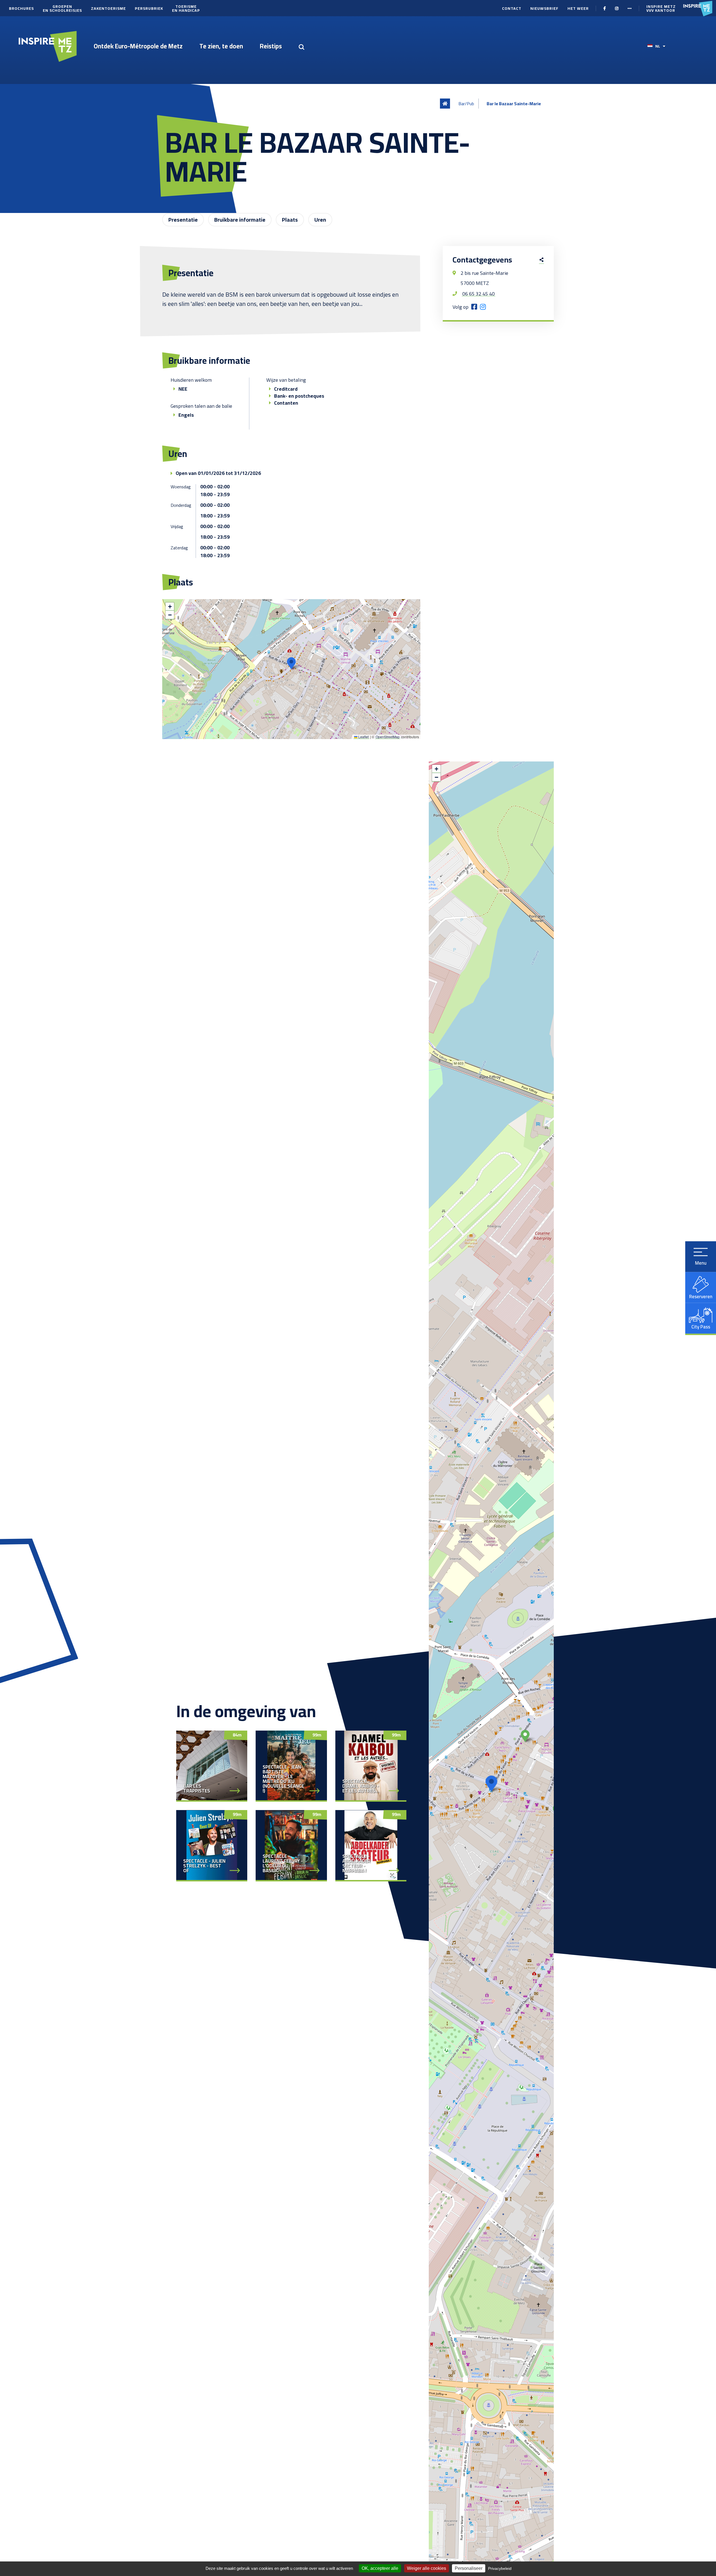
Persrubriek (149, 8)
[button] (291, 663)
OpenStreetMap (388, 737)
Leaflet (363, 737)
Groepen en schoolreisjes (62, 8)
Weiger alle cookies (427, 2568)
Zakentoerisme (108, 8)
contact (512, 8)
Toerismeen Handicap (186, 8)
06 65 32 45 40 (479, 294)
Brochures (21, 8)
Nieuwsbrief (544, 8)
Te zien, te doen (221, 46)
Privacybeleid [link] (500, 2568)
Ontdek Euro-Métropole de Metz (138, 46)
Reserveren (701, 1296)
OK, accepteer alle (380, 2568)
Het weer (578, 8)
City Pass (701, 1326)
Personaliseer (469, 2568)
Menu (701, 1263)
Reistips (271, 46)
